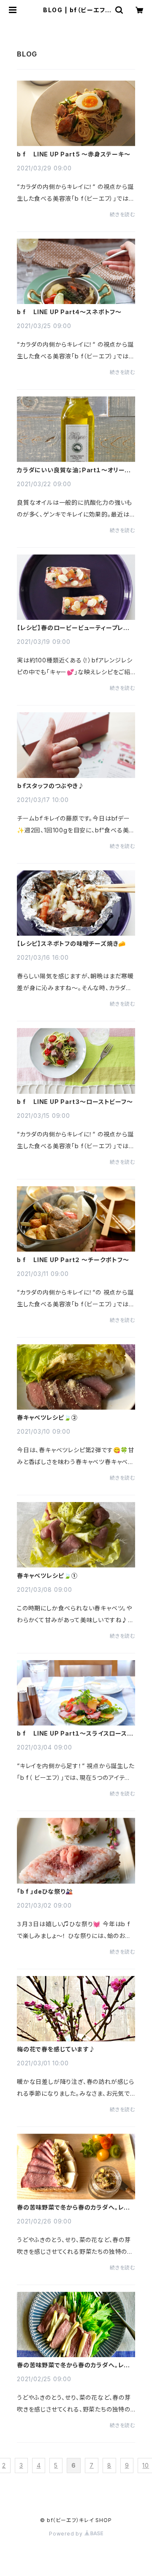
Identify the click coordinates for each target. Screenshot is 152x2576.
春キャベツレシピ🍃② (47, 1418)
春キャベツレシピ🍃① (47, 1576)
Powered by (67, 2534)
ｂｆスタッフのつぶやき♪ (51, 786)
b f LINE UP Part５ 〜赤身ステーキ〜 (74, 154)
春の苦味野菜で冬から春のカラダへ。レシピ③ (73, 2207)
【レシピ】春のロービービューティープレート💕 (76, 628)
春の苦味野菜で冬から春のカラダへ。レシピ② (73, 2365)
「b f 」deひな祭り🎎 (45, 1892)
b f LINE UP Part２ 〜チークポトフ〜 (73, 1260)
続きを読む (122, 214)
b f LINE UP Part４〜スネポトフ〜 (69, 312)
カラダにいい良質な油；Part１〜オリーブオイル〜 (74, 470)
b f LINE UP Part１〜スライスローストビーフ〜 (75, 1733)
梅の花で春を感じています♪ (56, 2049)
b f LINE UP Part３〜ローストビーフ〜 (75, 1102)
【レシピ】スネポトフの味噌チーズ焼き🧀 (71, 944)
